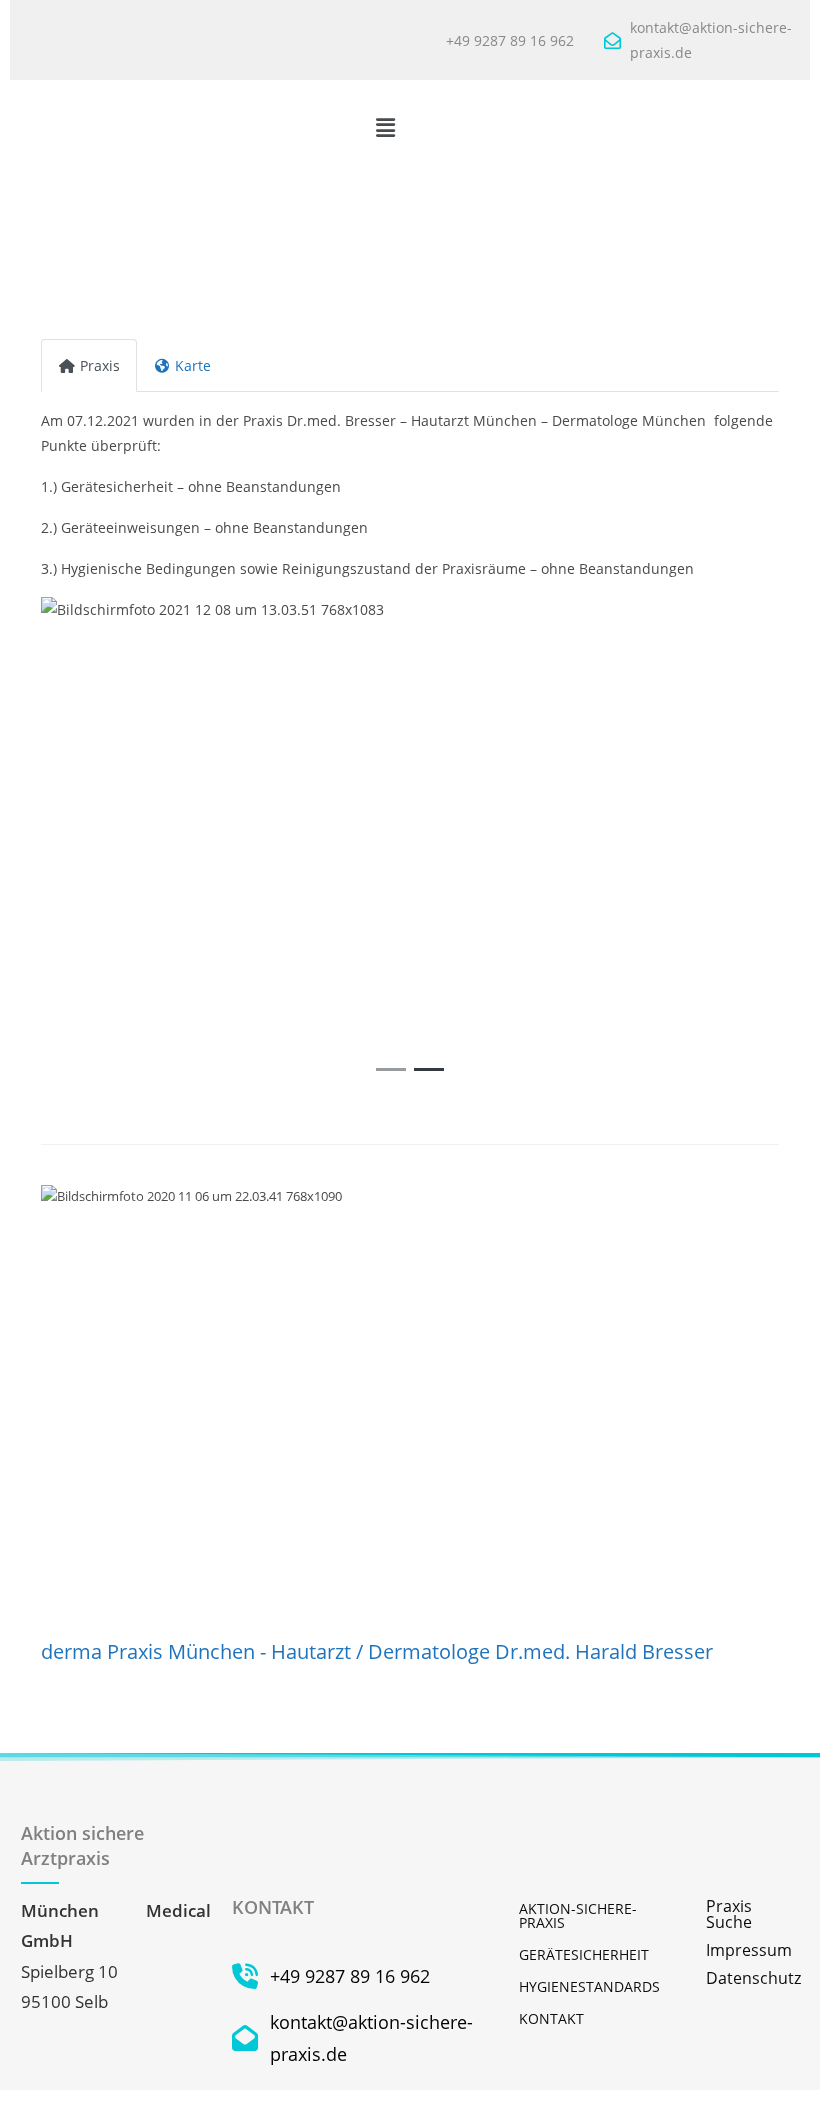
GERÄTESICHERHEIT (584, 1954)
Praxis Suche (729, 1914)
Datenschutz (752, 1978)
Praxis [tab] (100, 365)
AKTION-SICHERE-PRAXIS (578, 1915)
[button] (385, 127)
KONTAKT (551, 2018)
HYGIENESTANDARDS (589, 1986)
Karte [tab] (193, 365)
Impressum (749, 1950)
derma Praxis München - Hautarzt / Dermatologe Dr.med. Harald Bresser (377, 1651)
